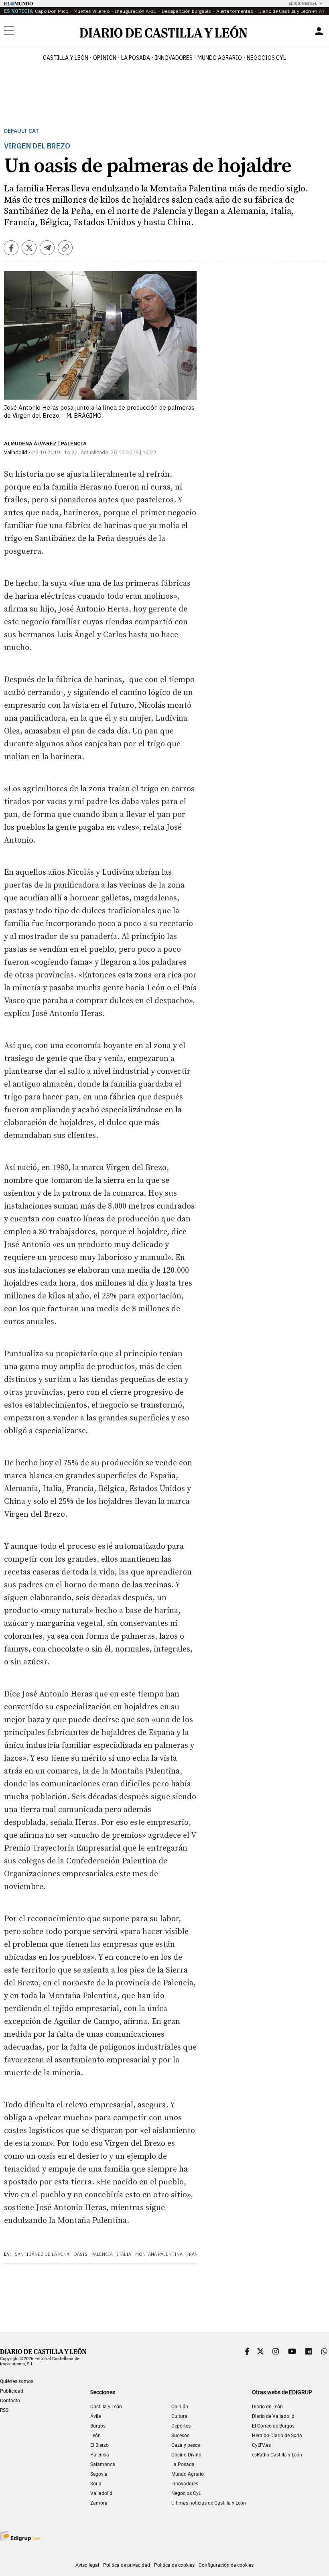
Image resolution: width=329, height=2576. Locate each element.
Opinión (105, 58)
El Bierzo (100, 2445)
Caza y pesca (186, 2445)
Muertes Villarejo (91, 11)
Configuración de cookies (226, 2565)
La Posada (136, 58)
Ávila (96, 2416)
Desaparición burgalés (186, 11)
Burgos (98, 2426)
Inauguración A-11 (136, 11)
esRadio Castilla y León (277, 2455)
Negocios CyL (266, 58)
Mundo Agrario (220, 58)
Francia (196, 2254)
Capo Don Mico (52, 11)
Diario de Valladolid (273, 2416)
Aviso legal (87, 2565)
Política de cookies (174, 2565)
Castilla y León (66, 58)
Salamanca (103, 2464)
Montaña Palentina (159, 2254)
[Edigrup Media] (20, 2536)
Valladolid (101, 2493)
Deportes (181, 2426)
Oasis (80, 2254)
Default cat (21, 131)
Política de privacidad (127, 2565)
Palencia (102, 2254)
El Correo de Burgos (273, 2426)
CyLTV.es (261, 2445)
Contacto (10, 2401)
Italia (124, 2254)
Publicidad (12, 2391)
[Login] (319, 31)
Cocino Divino (186, 2455)
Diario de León (267, 2407)
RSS (4, 2410)
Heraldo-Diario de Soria (277, 2436)
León (95, 2436)
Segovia (99, 2474)
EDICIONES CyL (303, 3)
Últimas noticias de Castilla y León (209, 2503)
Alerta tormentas (235, 11)
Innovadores (174, 58)
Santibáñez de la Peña (42, 2254)
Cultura (179, 2416)
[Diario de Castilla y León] (163, 31)
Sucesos (180, 2436)
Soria (96, 2484)
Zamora (99, 2503)
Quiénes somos (17, 2381)
